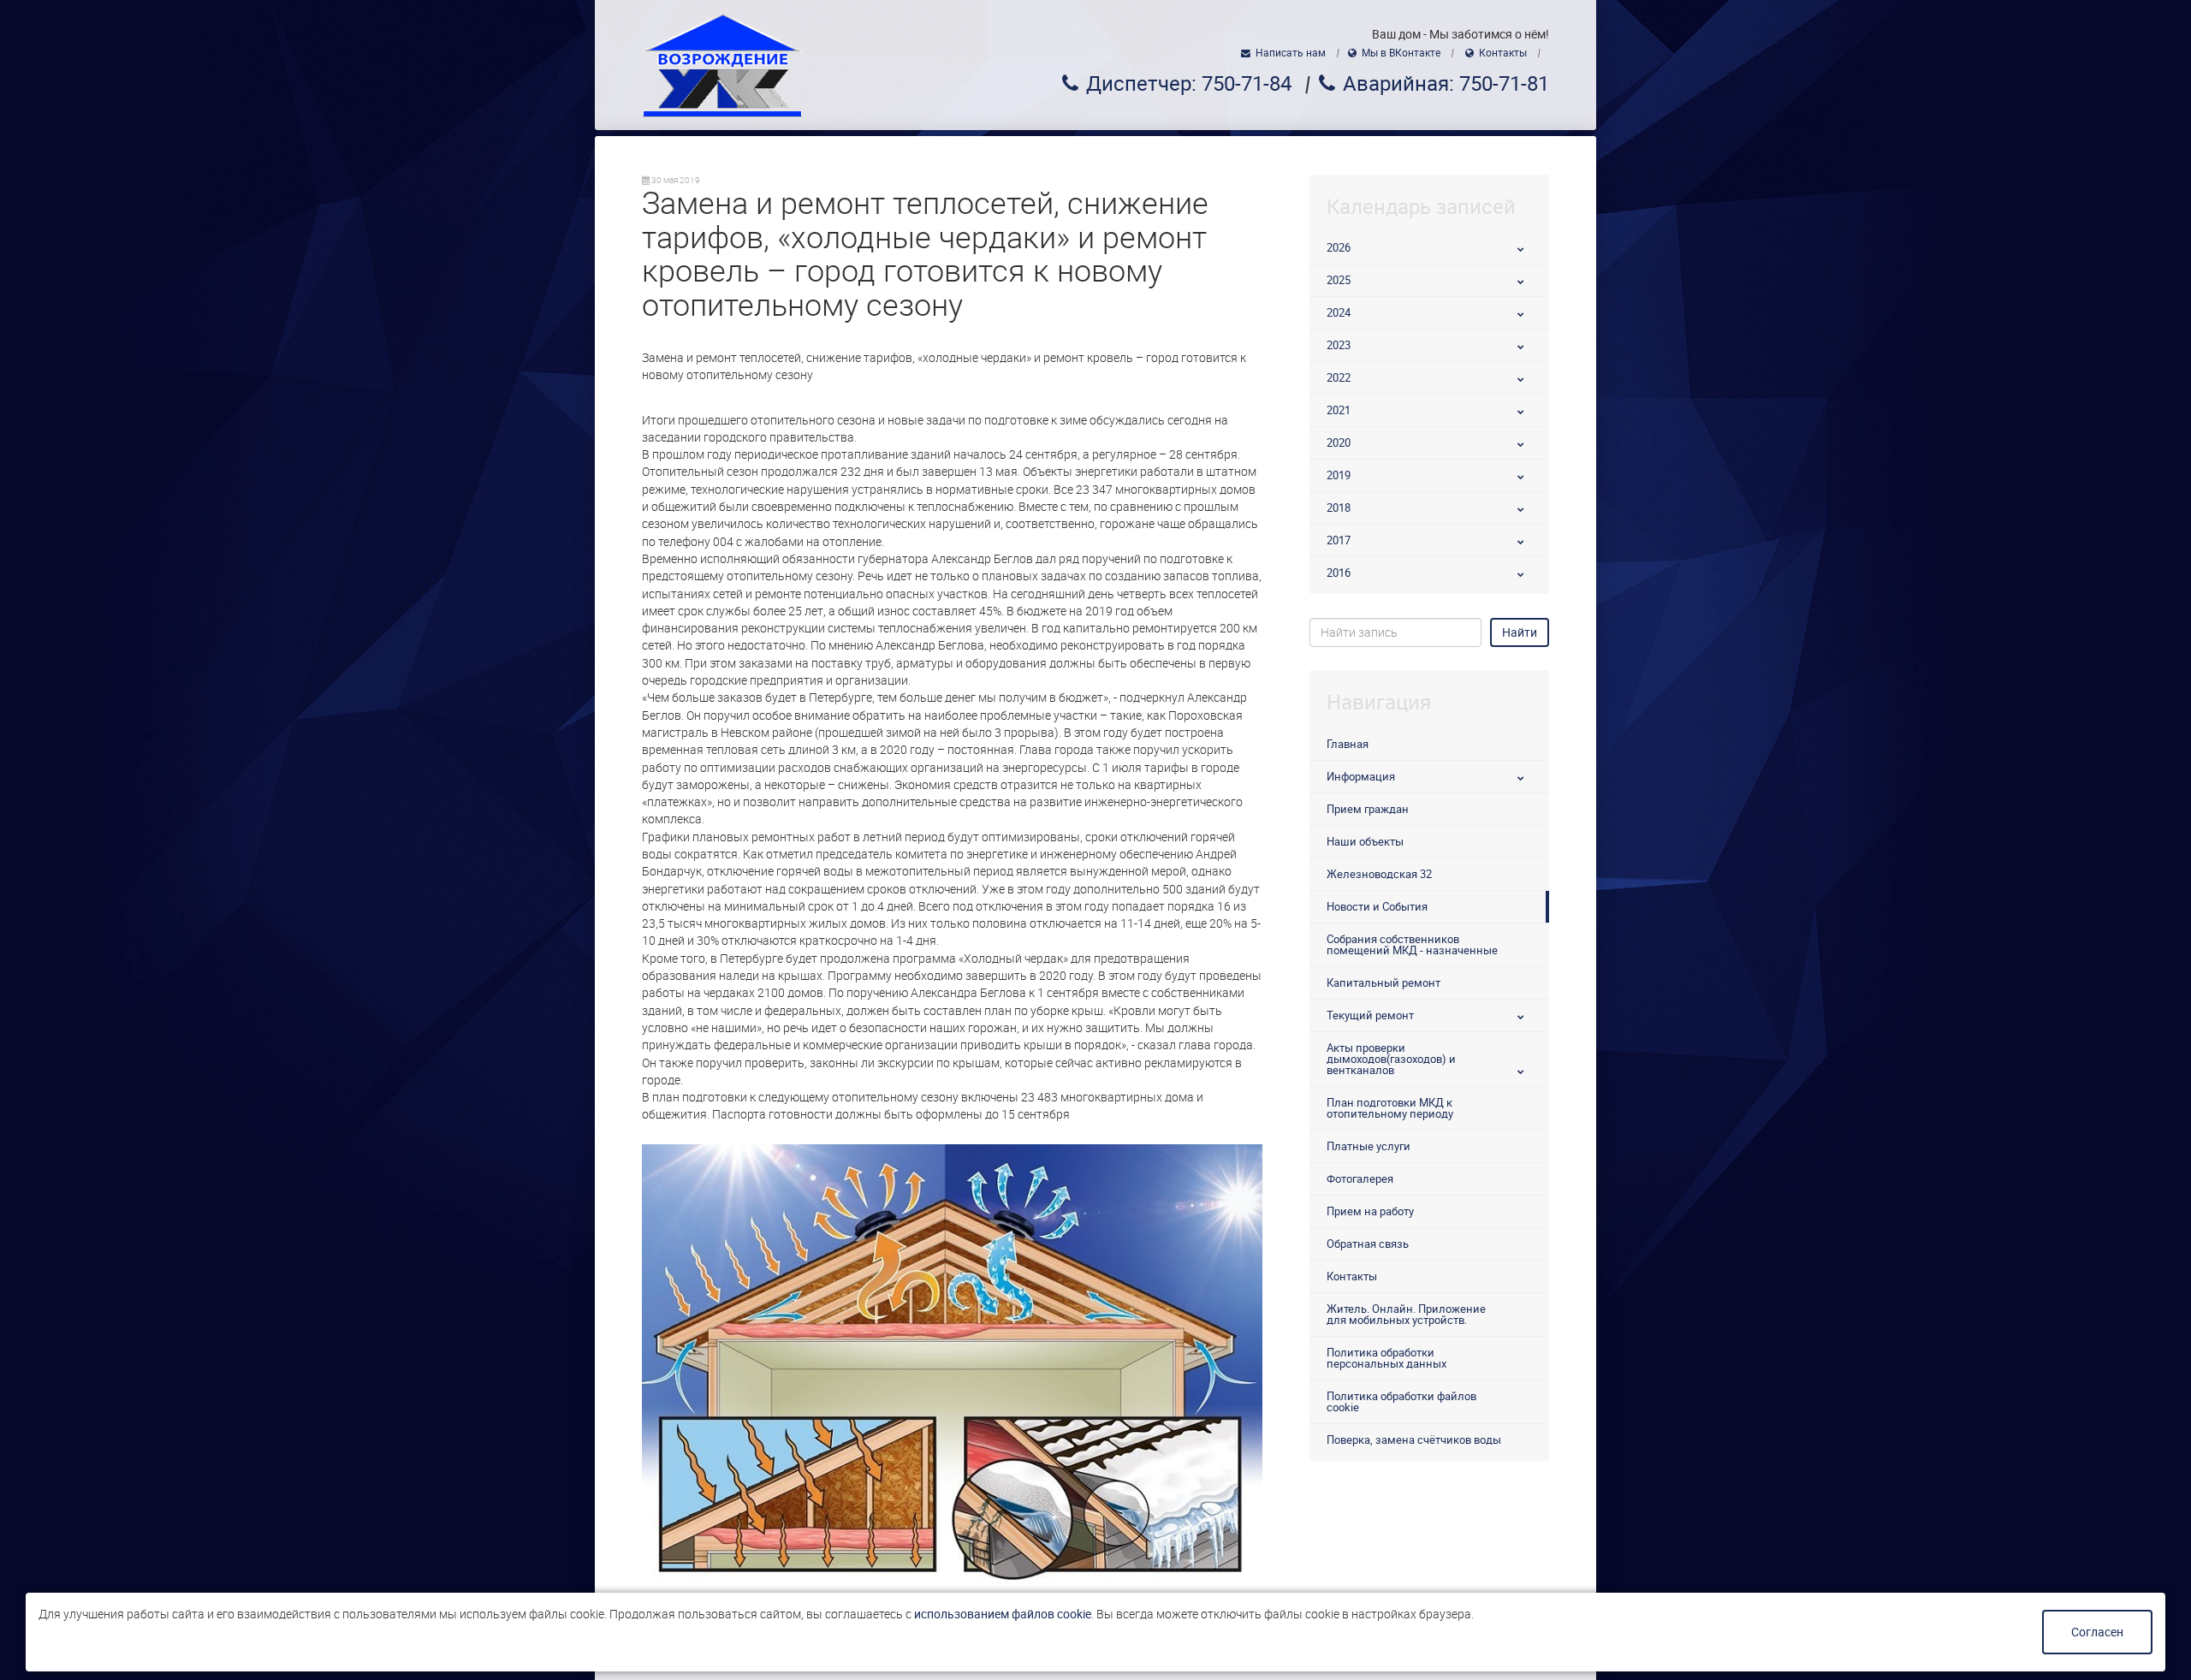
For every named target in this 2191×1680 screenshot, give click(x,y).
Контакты (1503, 53)
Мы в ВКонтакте (1401, 53)
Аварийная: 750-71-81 (1446, 84)
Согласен (2097, 1632)
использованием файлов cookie (1003, 1614)
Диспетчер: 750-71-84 (1189, 84)
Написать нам (1291, 53)
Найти (1520, 632)
